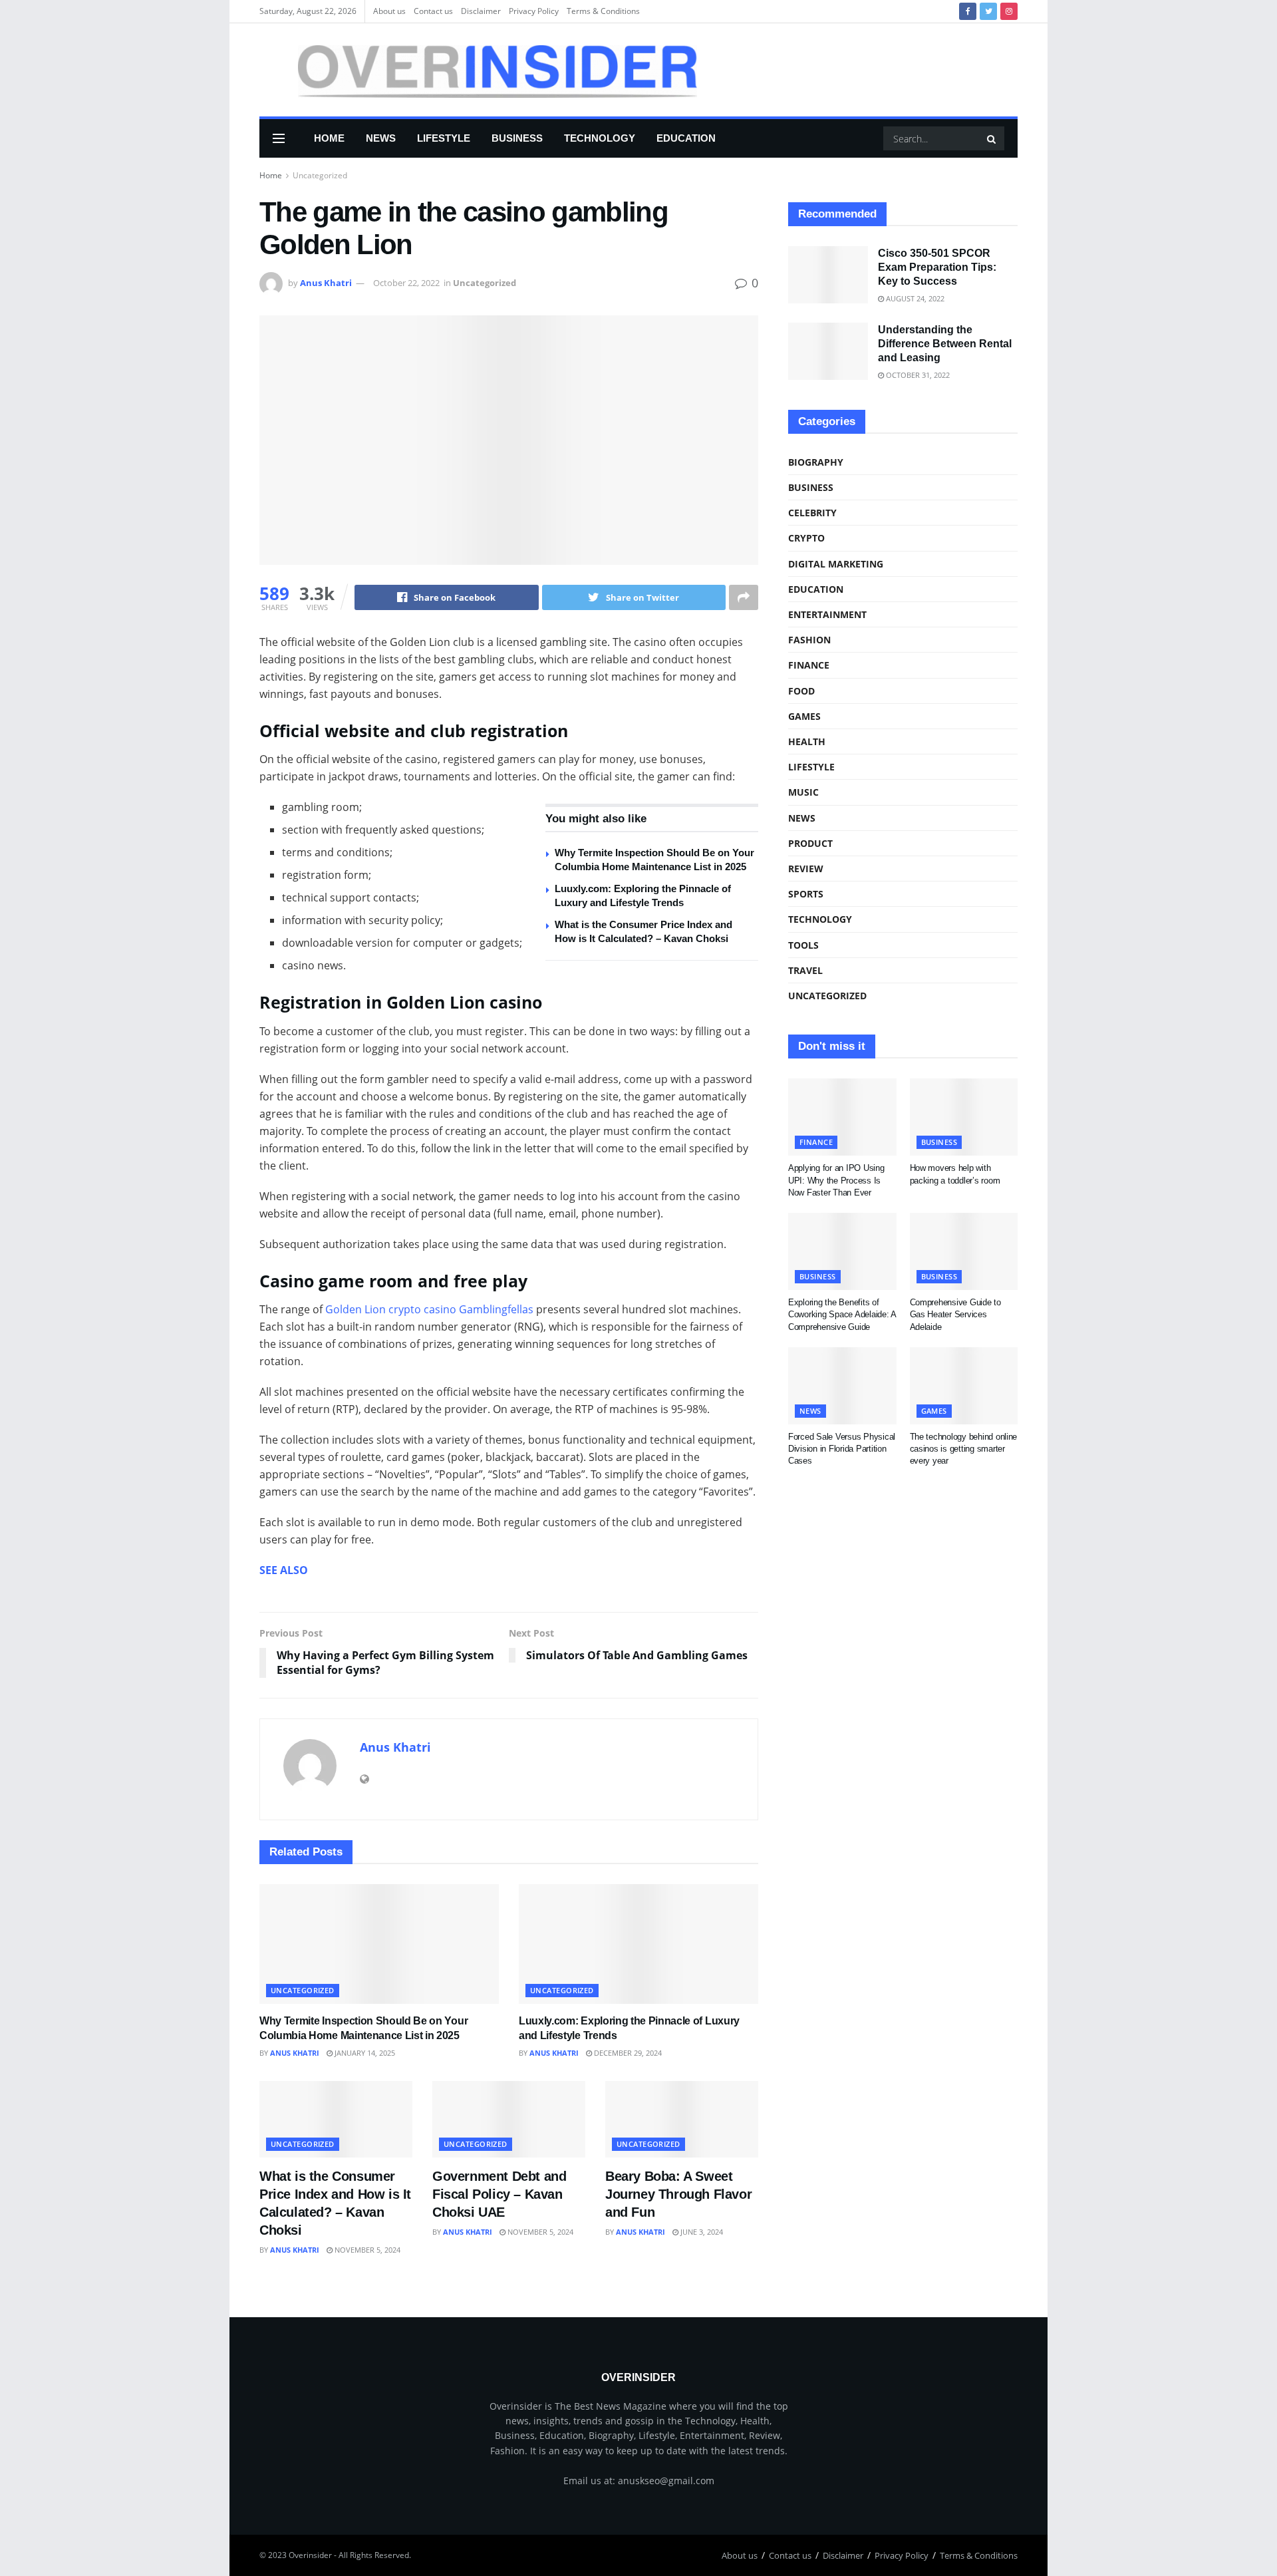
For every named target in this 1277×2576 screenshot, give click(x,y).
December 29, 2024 (627, 2053)
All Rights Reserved (374, 2555)
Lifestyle (444, 138)
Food (801, 691)
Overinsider (310, 2555)
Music (803, 792)
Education (686, 138)
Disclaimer (481, 11)
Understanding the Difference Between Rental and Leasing (945, 344)
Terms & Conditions (603, 11)
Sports (806, 894)
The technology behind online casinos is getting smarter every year (964, 1449)
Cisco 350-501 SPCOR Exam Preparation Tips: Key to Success (937, 267)
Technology (600, 138)
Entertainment (827, 614)
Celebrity (812, 513)
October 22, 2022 (406, 283)
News (381, 138)
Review (806, 869)
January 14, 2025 (364, 2053)
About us (389, 11)
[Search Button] (992, 138)
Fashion (809, 640)
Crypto (806, 538)
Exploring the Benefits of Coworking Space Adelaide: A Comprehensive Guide (842, 1314)
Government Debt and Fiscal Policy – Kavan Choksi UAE (499, 2194)
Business (517, 138)
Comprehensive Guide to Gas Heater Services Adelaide (955, 1314)
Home (329, 138)
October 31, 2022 (917, 375)
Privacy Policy (534, 11)
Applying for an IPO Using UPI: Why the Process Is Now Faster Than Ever (836, 1180)
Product (810, 843)
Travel (805, 970)
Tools (803, 945)
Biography (816, 462)
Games (804, 716)
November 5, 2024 (366, 2250)
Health (807, 741)
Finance (809, 665)
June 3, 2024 (701, 2232)
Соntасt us (433, 11)
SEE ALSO (284, 1570)
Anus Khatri (326, 283)
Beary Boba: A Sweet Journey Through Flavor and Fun (678, 2194)
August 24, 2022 (914, 298)
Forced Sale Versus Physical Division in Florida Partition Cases (842, 1449)
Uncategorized (320, 175)
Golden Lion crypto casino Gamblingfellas (429, 1309)
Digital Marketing (836, 564)
